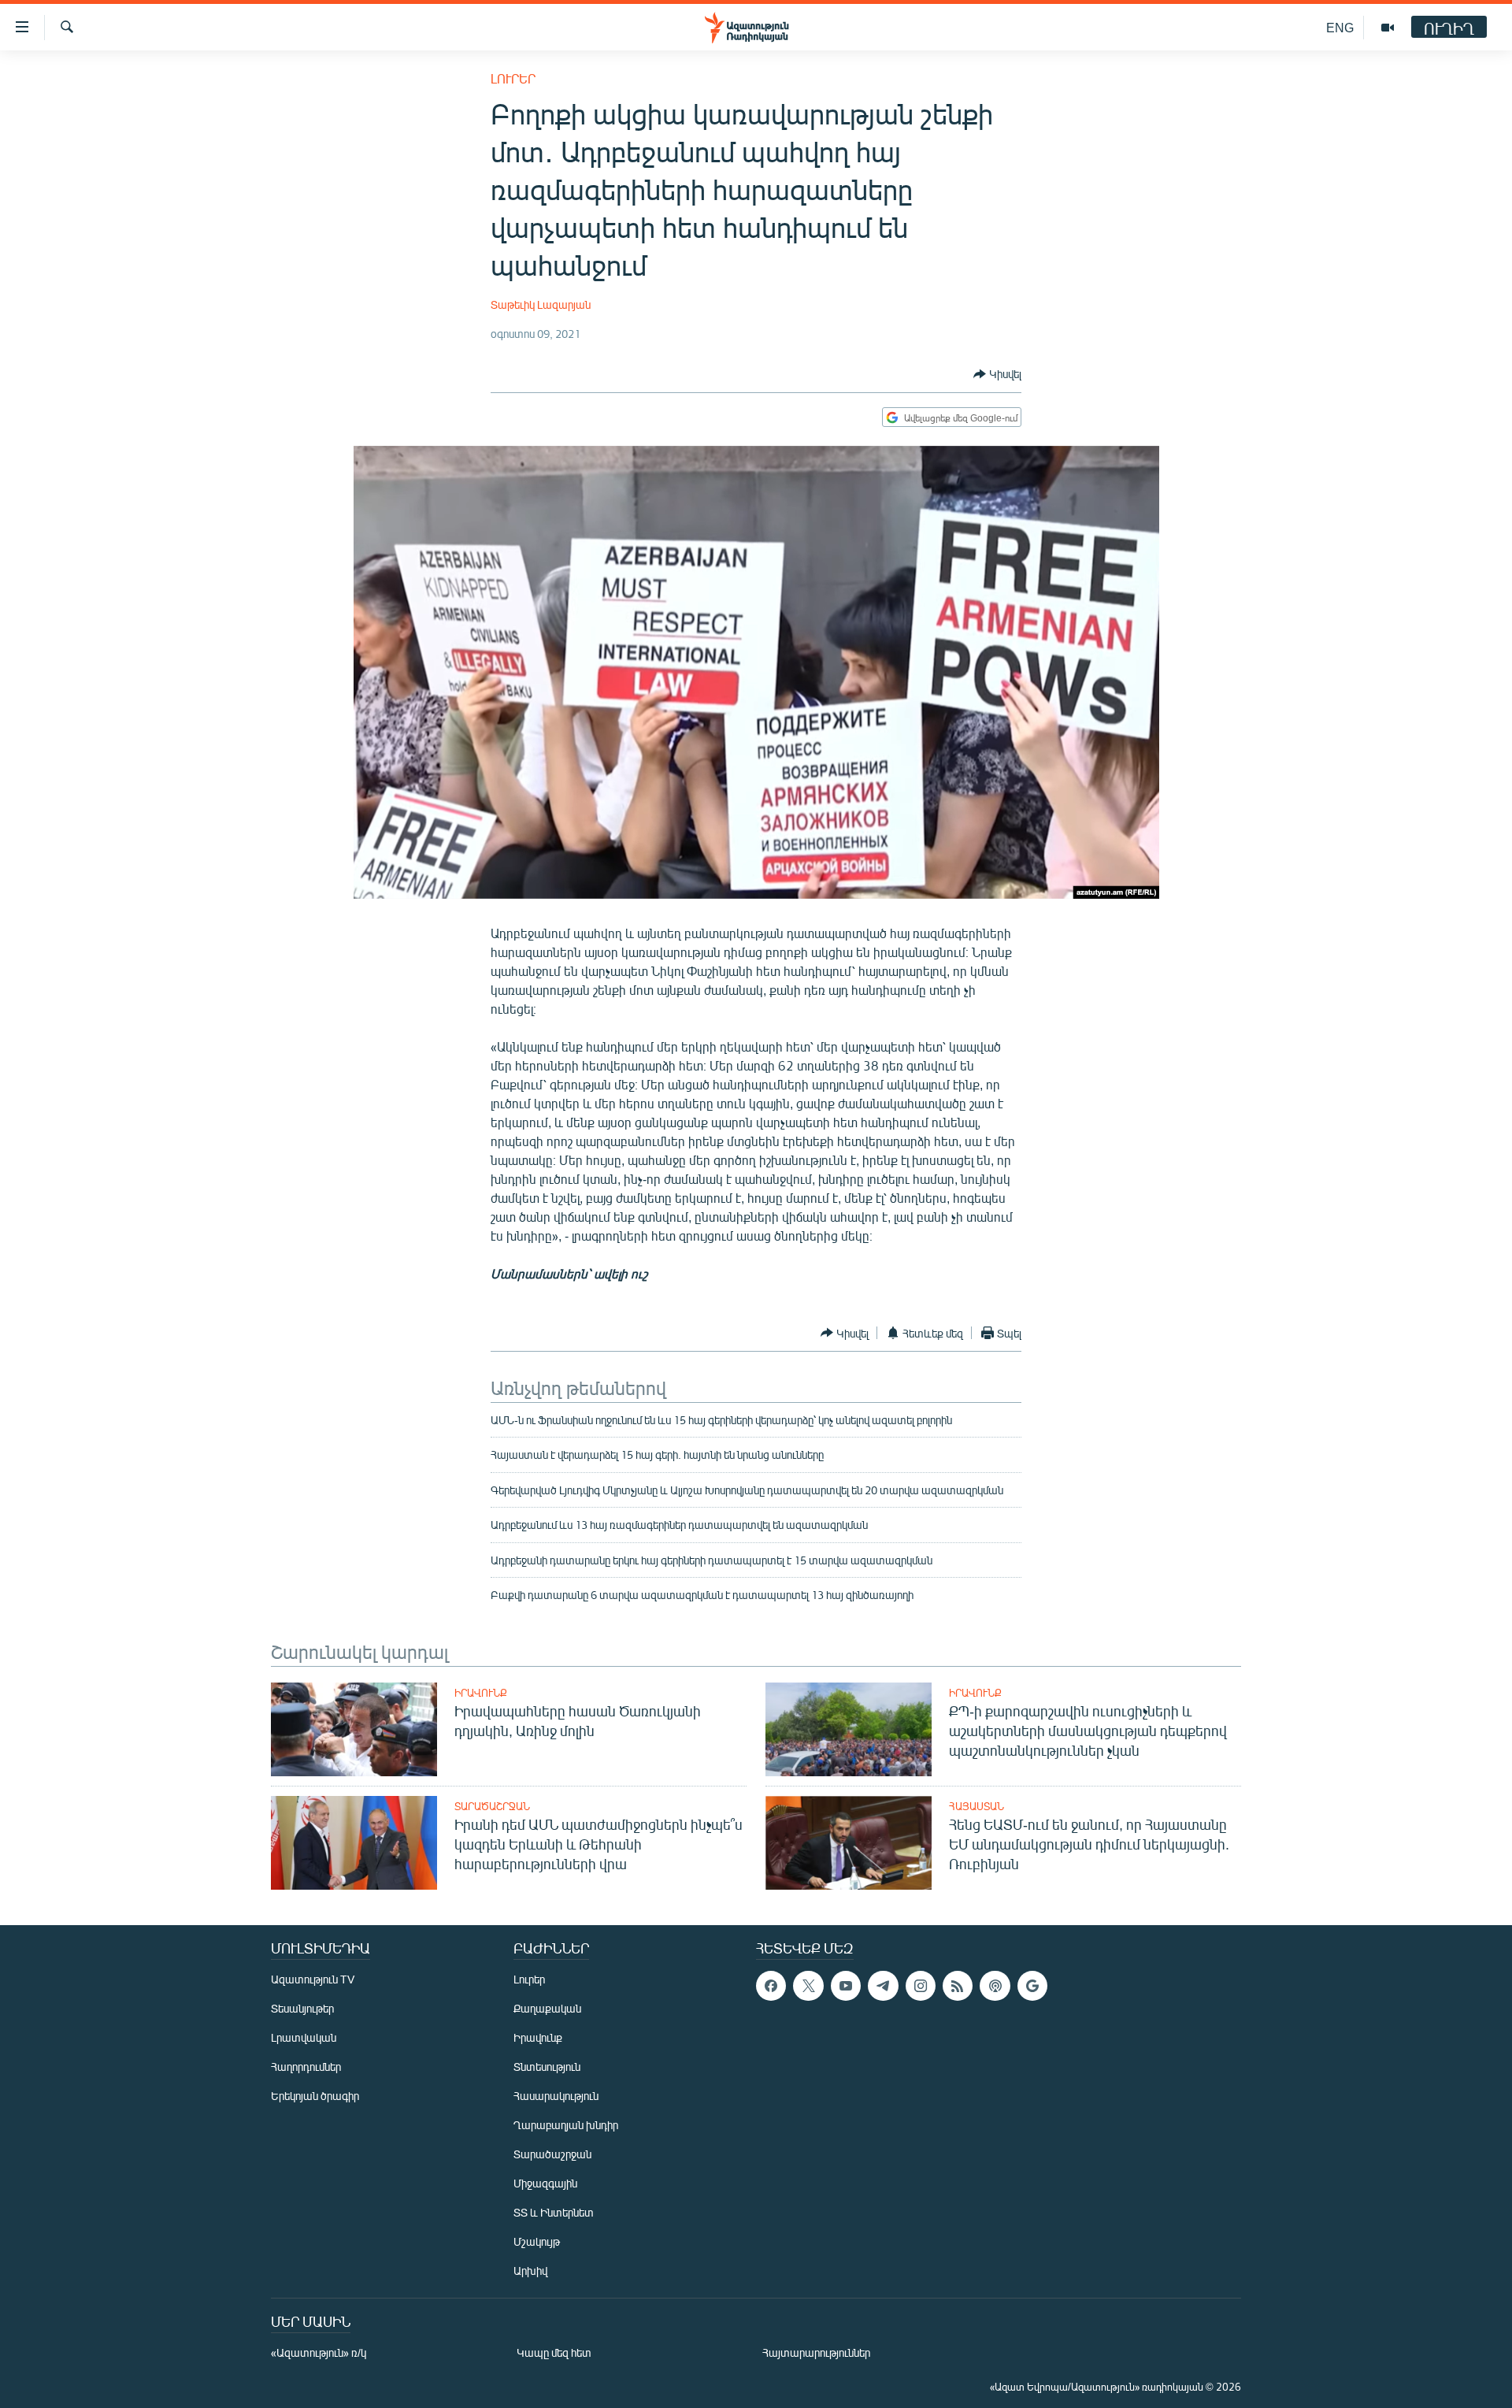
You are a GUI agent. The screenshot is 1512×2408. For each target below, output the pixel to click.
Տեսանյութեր (302, 2008)
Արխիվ (530, 2271)
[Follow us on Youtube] (846, 1986)
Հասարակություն (556, 2096)
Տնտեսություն (547, 2067)
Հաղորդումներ (306, 2067)
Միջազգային (545, 2183)
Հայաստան (976, 1806)
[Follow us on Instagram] (921, 1986)
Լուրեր (513, 78)
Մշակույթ (537, 2241)
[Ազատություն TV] (1388, 28)
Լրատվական (304, 2037)
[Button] (997, 374)
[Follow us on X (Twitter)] (808, 1986)
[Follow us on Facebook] (771, 1986)
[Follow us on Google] (1032, 1986)
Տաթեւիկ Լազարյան (541, 304)
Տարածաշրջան (492, 1806)
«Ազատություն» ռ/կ (319, 2352)
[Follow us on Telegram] (883, 1986)
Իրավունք (481, 1693)
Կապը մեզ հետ (554, 2352)
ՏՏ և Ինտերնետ (554, 2212)
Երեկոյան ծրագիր (315, 2096)
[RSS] (958, 1986)
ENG (1340, 27)
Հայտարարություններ (816, 2352)
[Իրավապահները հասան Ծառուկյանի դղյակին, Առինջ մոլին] (354, 1729)
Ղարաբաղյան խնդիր (566, 2125)
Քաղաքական (547, 2008)
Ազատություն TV (313, 1979)
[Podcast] (995, 1986)
